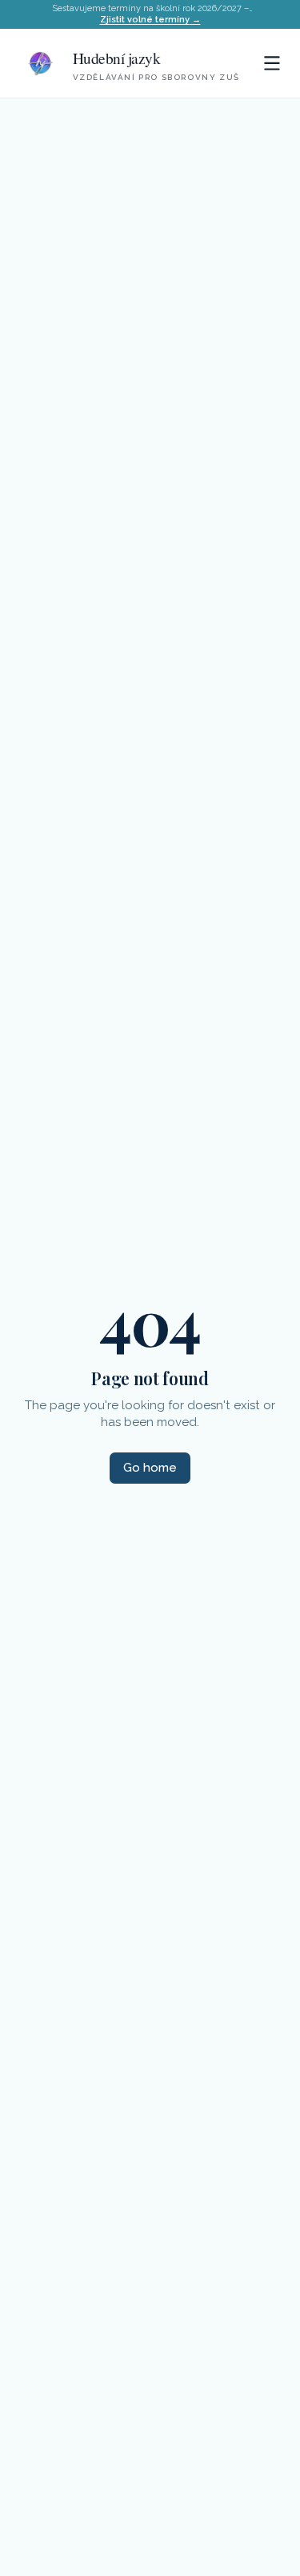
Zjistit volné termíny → (150, 20)
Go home (150, 1468)
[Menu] (272, 63)
